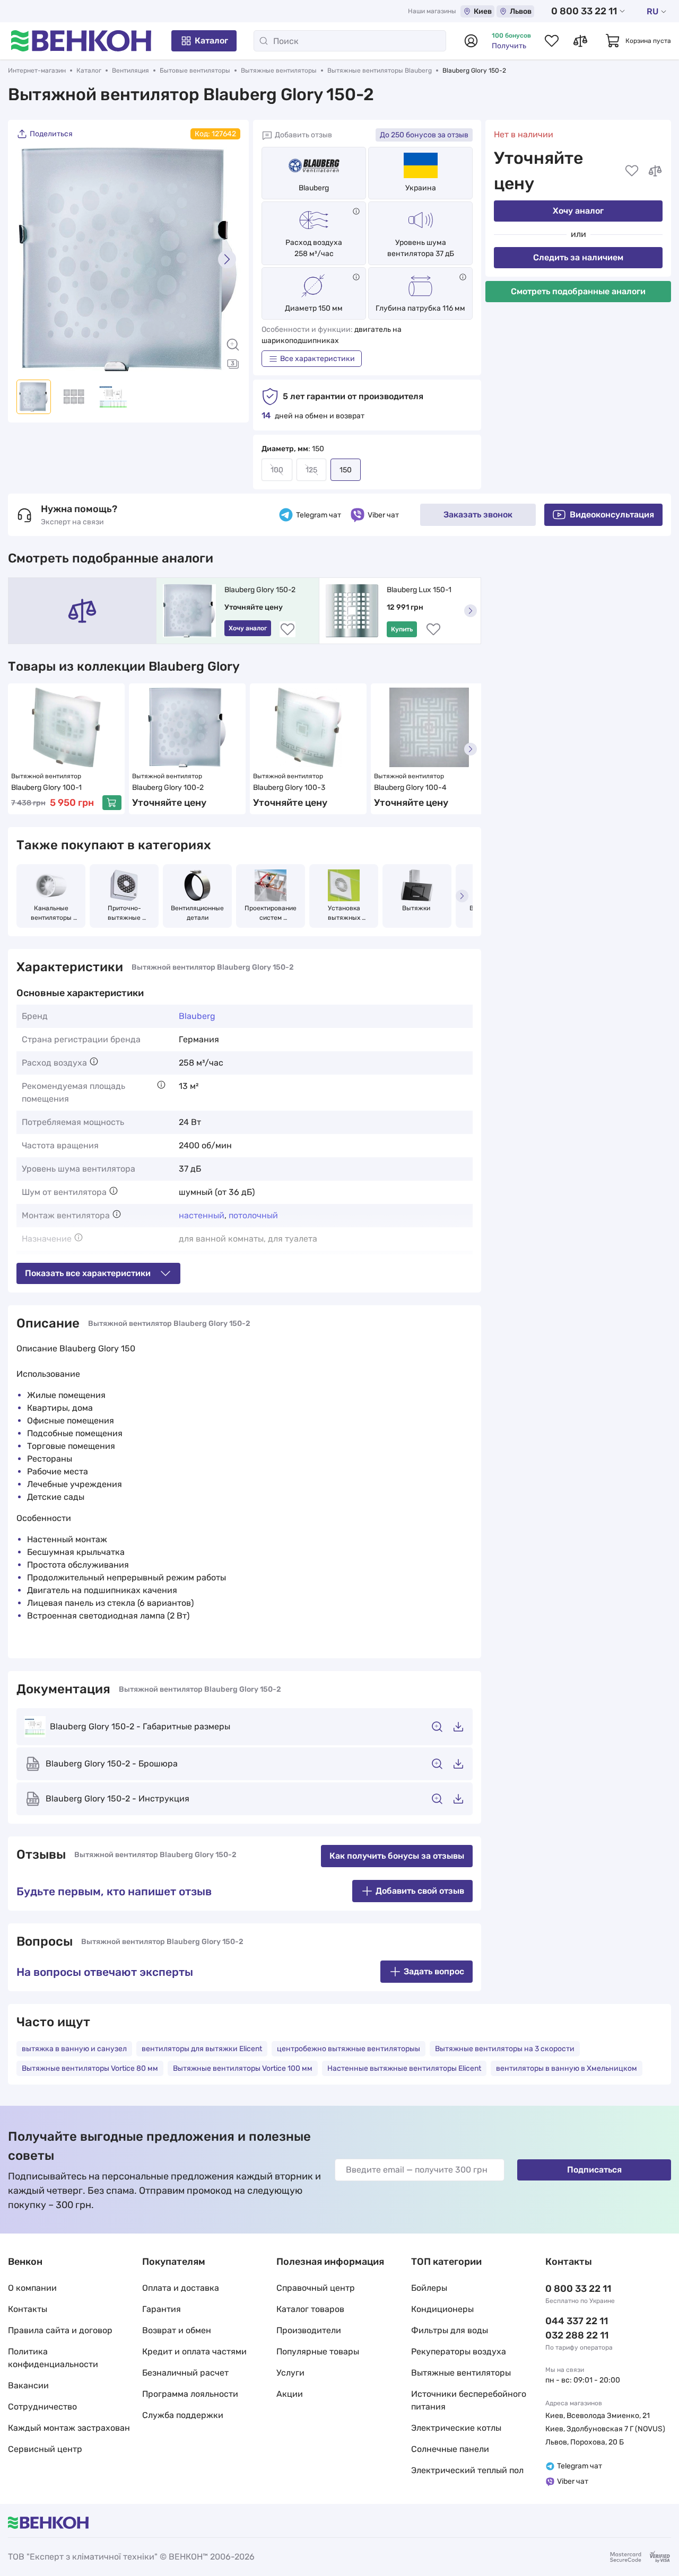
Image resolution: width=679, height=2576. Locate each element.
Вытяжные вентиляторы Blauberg (380, 71)
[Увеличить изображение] (233, 345)
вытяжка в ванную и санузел (74, 2049)
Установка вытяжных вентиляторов (344, 913)
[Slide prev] (30, 259)
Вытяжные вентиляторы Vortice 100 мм (243, 2068)
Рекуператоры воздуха (459, 2351)
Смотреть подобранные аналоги (578, 291)
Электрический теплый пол (467, 2470)
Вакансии (28, 2385)
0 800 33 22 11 (584, 11)
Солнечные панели (450, 2449)
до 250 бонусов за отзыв (424, 135)
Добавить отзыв (303, 135)
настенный (202, 1215)
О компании (32, 2288)
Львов (521, 11)
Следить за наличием (578, 257)
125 (311, 470)
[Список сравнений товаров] (580, 41)
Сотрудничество (42, 2407)
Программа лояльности (190, 2394)
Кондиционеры (442, 2309)
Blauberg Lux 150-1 (419, 590)
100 (277, 470)
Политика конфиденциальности (53, 2358)
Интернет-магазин (37, 71)
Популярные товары (318, 2351)
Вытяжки (417, 908)
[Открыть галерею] (233, 364)
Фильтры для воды (450, 2330)
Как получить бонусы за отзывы (397, 1856)
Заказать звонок (478, 515)
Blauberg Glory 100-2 (168, 788)
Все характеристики (317, 359)
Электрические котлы (456, 2428)
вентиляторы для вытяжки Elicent (202, 2049)
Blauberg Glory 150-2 (260, 590)
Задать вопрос (434, 1971)
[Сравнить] (655, 171)
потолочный (253, 1215)
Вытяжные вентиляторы (279, 71)
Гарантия (162, 2309)
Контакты (28, 2309)
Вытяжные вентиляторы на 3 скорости (505, 2049)
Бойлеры (429, 2288)
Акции (290, 2394)
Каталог (211, 41)
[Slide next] (227, 259)
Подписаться (594, 2170)
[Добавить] (112, 803)
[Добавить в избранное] (632, 171)
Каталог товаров (310, 2309)
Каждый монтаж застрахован (69, 2428)
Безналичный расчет (185, 2373)
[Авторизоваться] (471, 41)
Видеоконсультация (612, 515)
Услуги (290, 2373)
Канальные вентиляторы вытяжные (52, 913)
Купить (402, 629)
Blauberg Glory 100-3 (289, 788)
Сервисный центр (45, 2449)
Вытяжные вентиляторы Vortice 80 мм (90, 2068)
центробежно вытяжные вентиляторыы (349, 2049)
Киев (483, 11)
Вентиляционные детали (198, 913)
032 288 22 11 (577, 2335)
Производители (309, 2330)
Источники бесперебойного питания (469, 2400)
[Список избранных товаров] (552, 41)
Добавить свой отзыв (420, 1891)
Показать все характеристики (88, 1273)
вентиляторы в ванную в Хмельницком (567, 2068)
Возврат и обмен (177, 2330)
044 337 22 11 (577, 2321)
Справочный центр (316, 2288)
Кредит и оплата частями (194, 2351)
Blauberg (314, 188)
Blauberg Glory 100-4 (410, 788)
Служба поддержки (183, 2415)
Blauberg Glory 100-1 (46, 788)
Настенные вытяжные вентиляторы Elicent (404, 2068)
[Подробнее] (356, 211)
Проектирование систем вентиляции (271, 913)
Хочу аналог (578, 211)
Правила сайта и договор (60, 2330)
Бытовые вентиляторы (195, 71)
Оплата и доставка (181, 2288)
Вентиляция (130, 71)
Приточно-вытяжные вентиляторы (124, 913)
